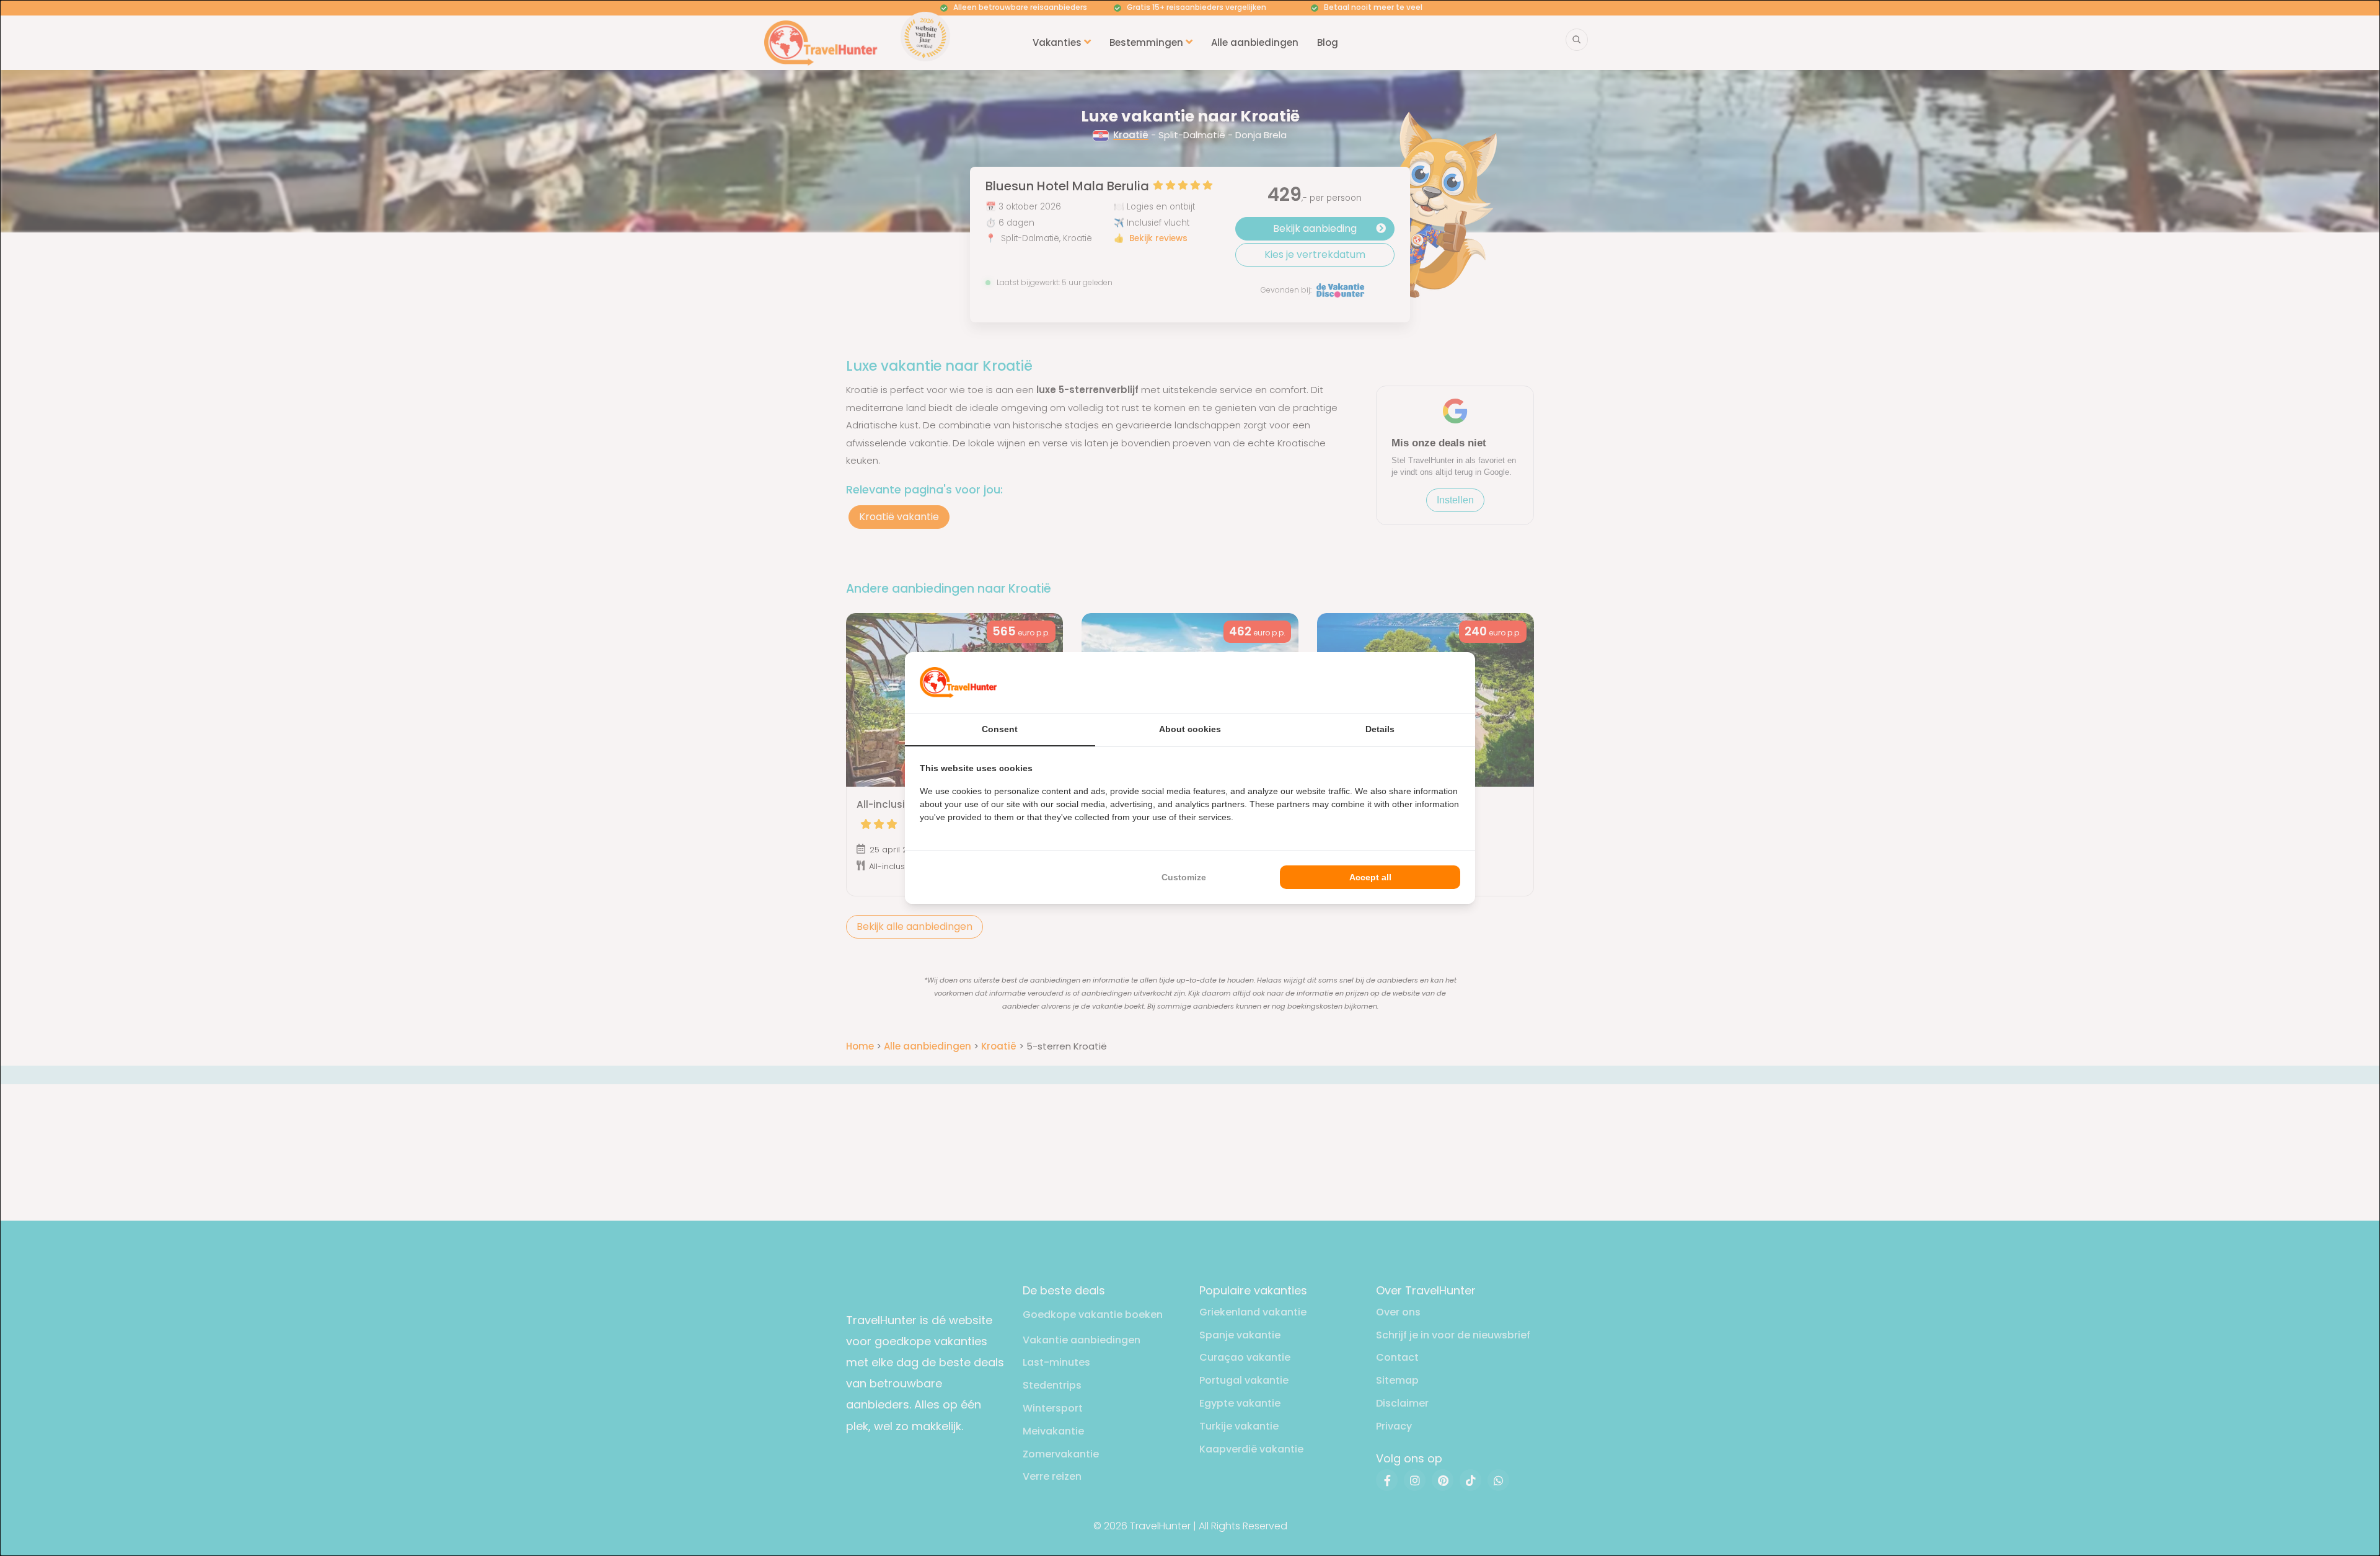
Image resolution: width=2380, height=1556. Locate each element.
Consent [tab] (1000, 729)
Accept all (1370, 877)
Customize (1184, 877)
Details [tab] (1380, 729)
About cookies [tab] (1190, 729)
